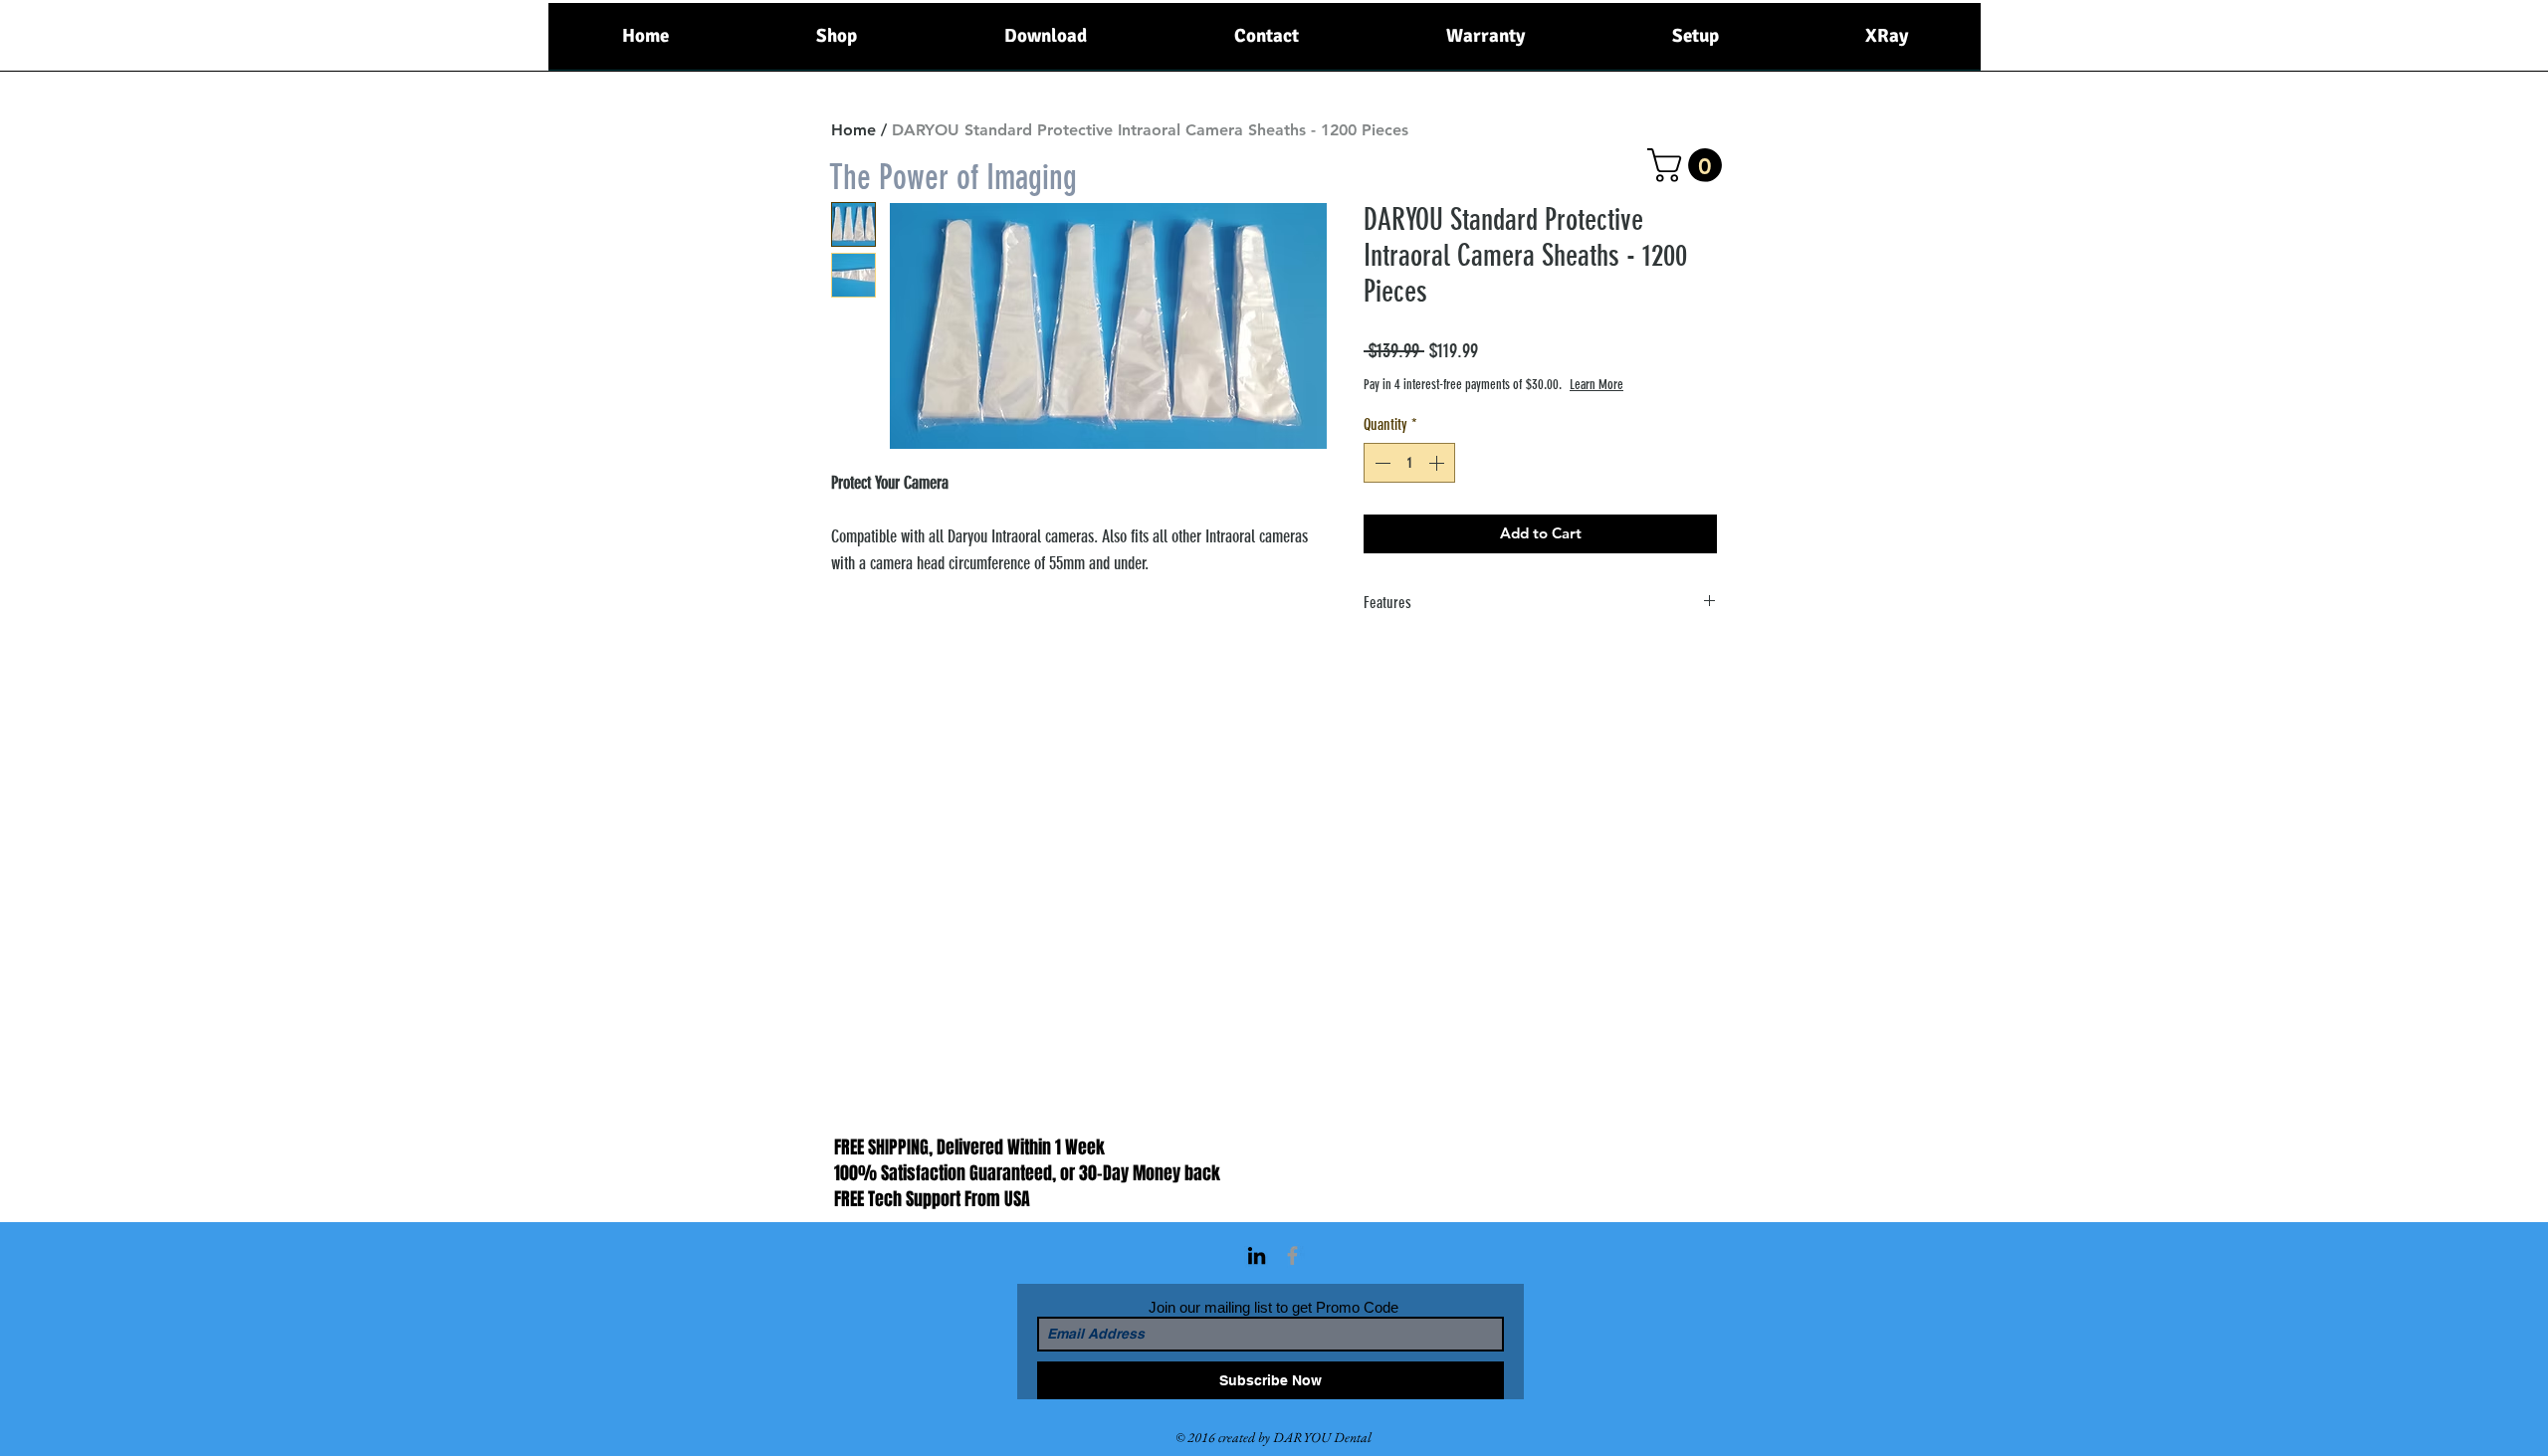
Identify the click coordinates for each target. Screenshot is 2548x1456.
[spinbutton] (1409, 463)
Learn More (1596, 385)
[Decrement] (1380, 463)
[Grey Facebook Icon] (1292, 1255)
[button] (1689, 165)
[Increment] (1438, 463)
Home (853, 130)
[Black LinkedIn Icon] (1257, 1255)
